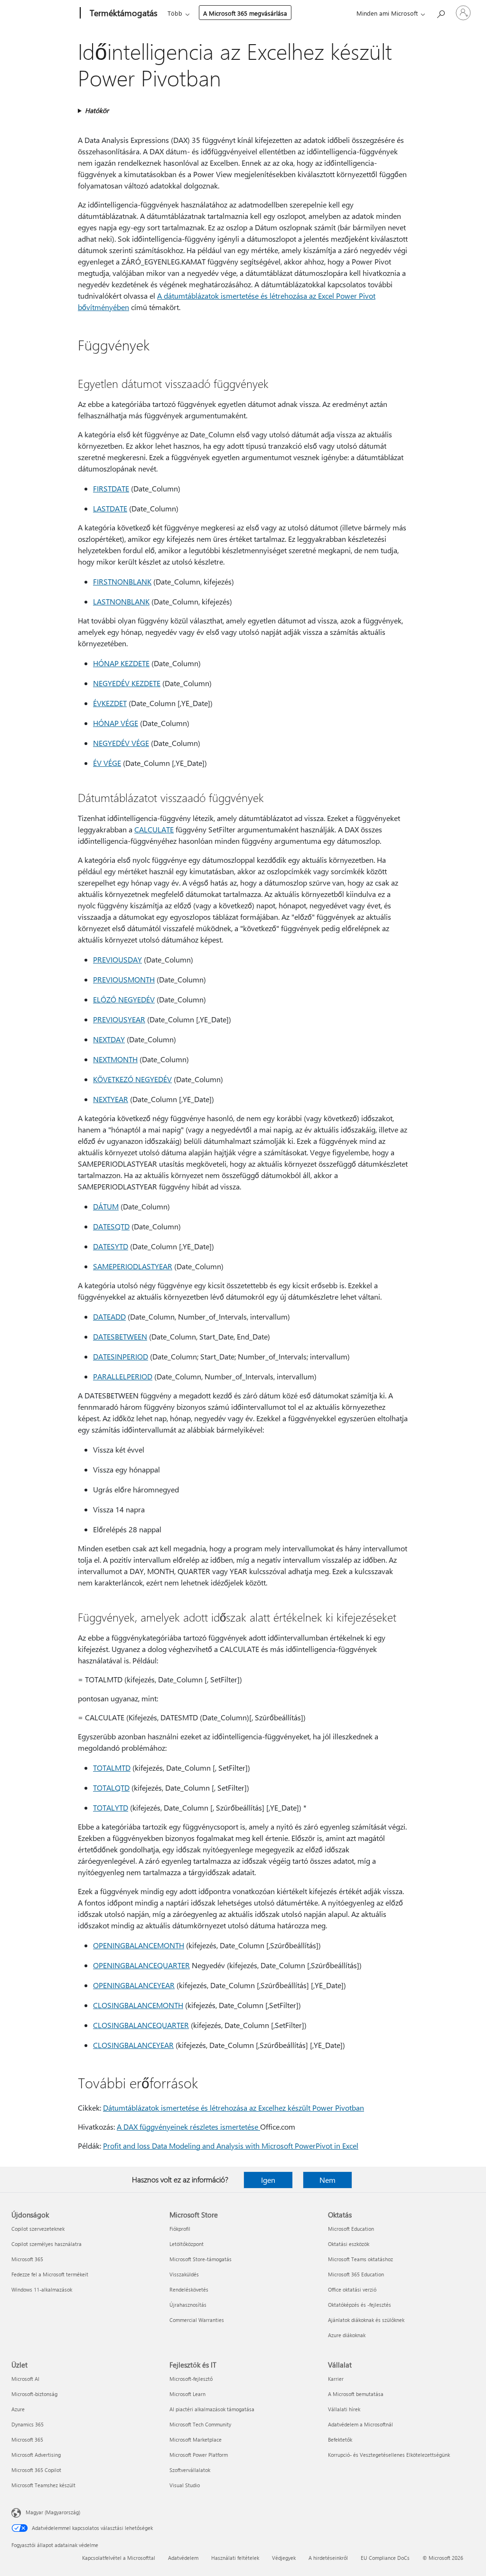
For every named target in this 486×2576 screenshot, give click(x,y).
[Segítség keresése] (440, 12)
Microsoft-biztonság (34, 2394)
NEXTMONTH (115, 1059)
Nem (327, 2180)
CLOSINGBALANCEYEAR (133, 2045)
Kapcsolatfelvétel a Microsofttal (119, 2558)
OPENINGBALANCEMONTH (139, 1945)
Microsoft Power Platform (199, 2455)
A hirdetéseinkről (328, 2558)
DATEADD (109, 1316)
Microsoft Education (351, 2229)
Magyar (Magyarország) (53, 2512)
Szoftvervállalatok (190, 2470)
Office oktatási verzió (352, 2289)
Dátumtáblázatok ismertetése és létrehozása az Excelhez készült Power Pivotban (234, 2108)
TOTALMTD (112, 1768)
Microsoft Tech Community (200, 2424)
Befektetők (340, 2439)
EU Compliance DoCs (385, 2558)
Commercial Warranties (197, 2320)
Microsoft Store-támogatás (201, 2259)
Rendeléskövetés (189, 2289)
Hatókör (97, 110)
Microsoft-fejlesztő (191, 2379)
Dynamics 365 (28, 2424)
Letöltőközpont (187, 2244)
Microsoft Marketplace (196, 2439)
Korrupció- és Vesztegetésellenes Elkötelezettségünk (389, 2455)
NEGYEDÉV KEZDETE (127, 683)
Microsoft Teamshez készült (43, 2485)
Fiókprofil (180, 2229)
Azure (18, 2409)
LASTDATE (110, 508)
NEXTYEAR (111, 1099)
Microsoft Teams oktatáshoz (360, 2259)
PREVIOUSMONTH (124, 979)
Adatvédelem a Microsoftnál (360, 2424)
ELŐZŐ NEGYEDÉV (124, 999)
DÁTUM (106, 1206)
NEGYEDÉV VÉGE (121, 743)
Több (175, 13)
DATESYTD (111, 1246)
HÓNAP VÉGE (116, 723)
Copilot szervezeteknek (38, 2229)
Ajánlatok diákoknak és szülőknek (366, 2320)
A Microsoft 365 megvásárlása (245, 13)
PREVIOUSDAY (117, 959)
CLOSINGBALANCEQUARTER (141, 2025)
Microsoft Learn (187, 2394)
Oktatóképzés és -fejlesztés (360, 2305)
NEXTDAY (109, 1039)
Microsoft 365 (27, 2259)
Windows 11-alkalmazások (42, 2289)
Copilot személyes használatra (47, 2244)
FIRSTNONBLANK (122, 581)
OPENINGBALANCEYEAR (134, 1985)
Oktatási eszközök (349, 2244)
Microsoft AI (25, 2379)
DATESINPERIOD (121, 1356)
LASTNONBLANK (121, 601)
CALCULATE (154, 829)
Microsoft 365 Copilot (36, 2470)
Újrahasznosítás (188, 2305)
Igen (268, 2180)
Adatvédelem (183, 2558)
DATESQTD (111, 1226)
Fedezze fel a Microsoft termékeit (50, 2274)
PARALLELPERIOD (123, 1376)
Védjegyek (284, 2558)
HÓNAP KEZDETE (121, 663)
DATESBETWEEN (120, 1336)
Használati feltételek (235, 2558)
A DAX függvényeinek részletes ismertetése (188, 2127)
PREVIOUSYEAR (119, 1019)
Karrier (336, 2379)
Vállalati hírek (344, 2409)
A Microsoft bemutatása (356, 2394)
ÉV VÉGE (107, 763)
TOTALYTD (111, 1807)
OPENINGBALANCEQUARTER (141, 1965)
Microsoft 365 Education (356, 2274)
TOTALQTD (111, 1788)
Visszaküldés (184, 2274)
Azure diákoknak (347, 2335)
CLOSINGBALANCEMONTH (138, 2005)
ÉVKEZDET (110, 703)
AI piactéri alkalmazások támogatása (212, 2409)
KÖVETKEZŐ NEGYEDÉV (132, 1079)
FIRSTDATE (111, 488)
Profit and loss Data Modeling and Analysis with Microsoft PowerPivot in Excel (231, 2146)
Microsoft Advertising (36, 2455)
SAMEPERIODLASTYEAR (133, 1266)
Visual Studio (185, 2485)
